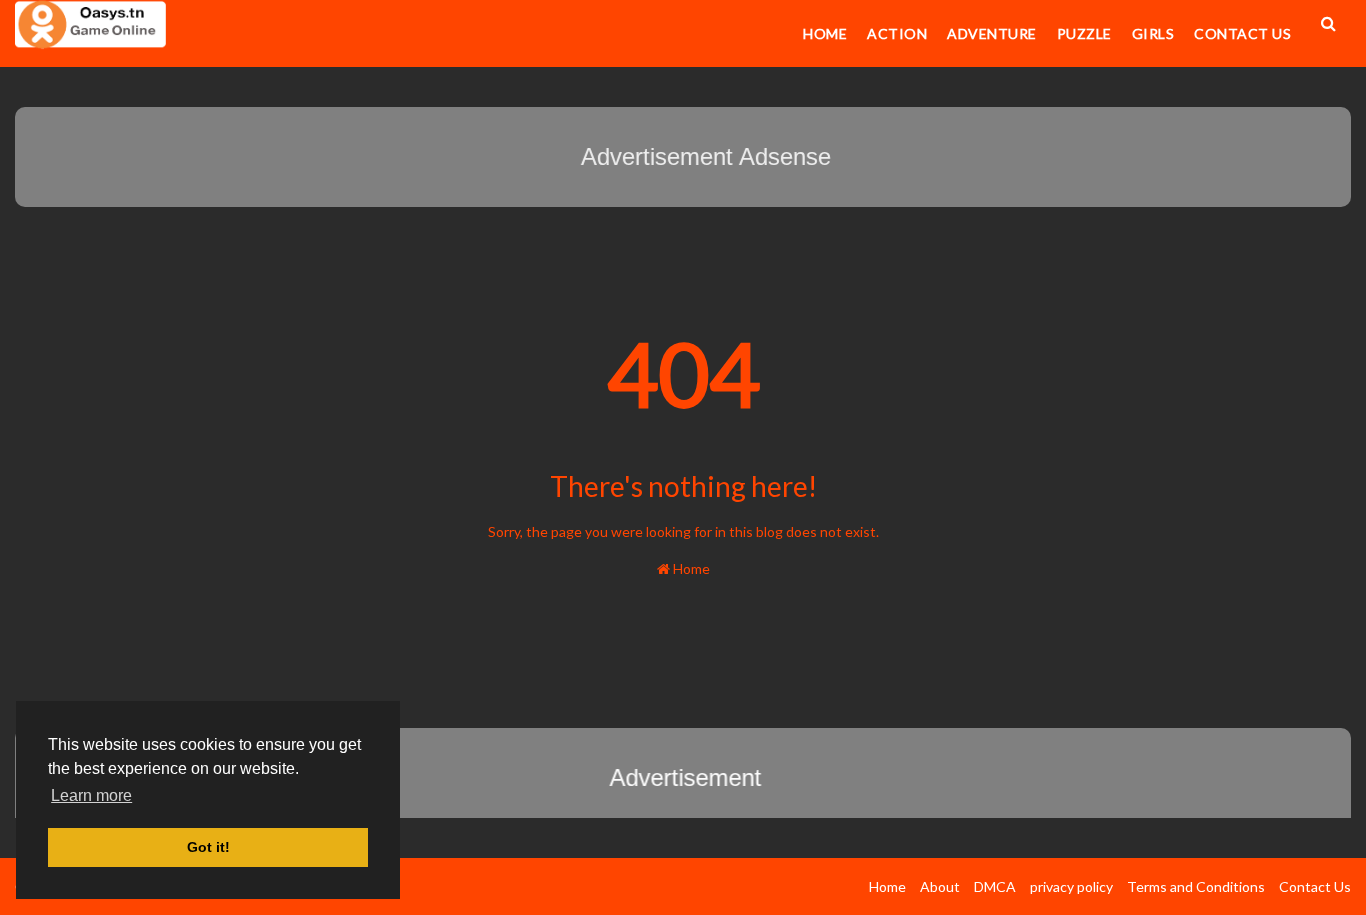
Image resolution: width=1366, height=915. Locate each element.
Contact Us (1315, 886)
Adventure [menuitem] (992, 33)
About (940, 886)
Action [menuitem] (897, 33)
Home (690, 568)
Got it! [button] (208, 847)
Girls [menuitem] (1153, 33)
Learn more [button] (91, 795)
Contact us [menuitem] (1242, 33)
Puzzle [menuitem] (1084, 33)
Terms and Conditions (1196, 886)
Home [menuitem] (825, 33)
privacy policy (1071, 886)
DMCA (995, 886)
